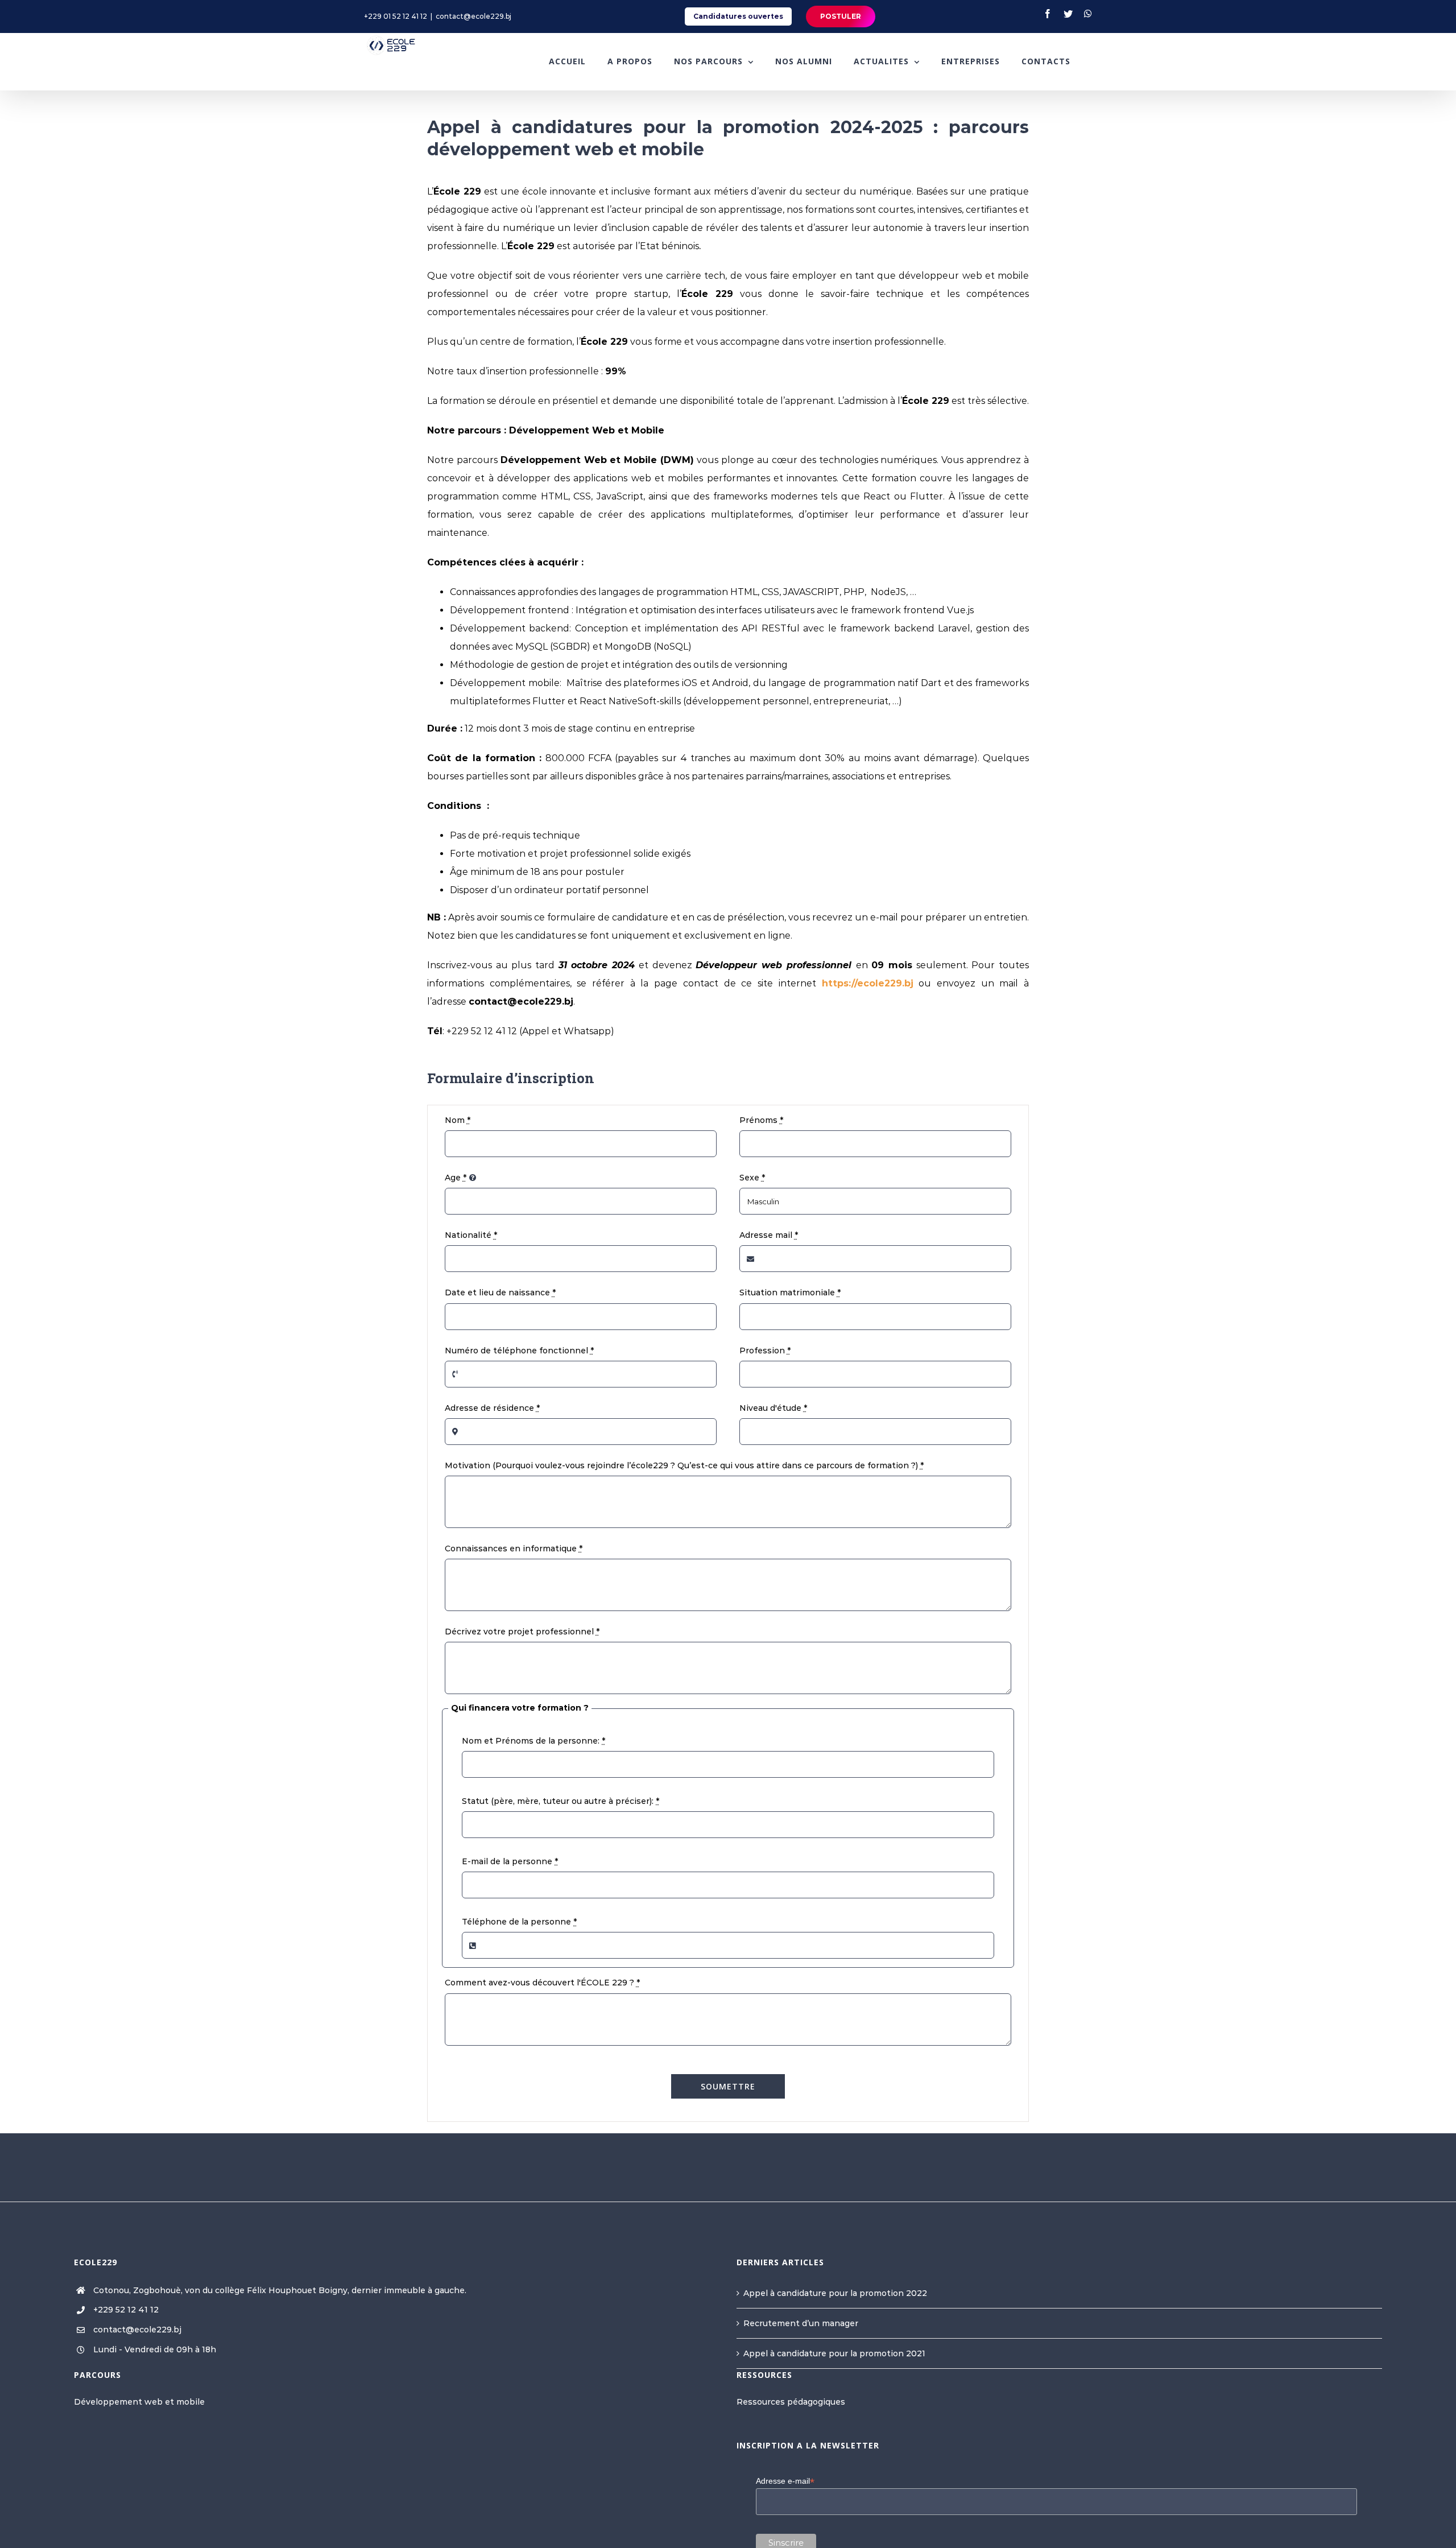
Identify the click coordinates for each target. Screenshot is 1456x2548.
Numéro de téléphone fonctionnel (519, 1351)
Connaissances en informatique (514, 1548)
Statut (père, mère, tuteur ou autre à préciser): (561, 1801)
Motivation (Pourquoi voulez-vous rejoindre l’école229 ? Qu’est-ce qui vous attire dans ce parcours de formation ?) (684, 1465)
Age (456, 1178)
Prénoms (761, 1120)
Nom (458, 1120)
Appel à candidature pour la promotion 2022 (835, 2293)
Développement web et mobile (139, 2402)
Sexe (752, 1178)
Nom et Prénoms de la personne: (533, 1741)
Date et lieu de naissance (500, 1292)
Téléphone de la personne (519, 1922)
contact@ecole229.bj (473, 16)
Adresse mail (769, 1235)
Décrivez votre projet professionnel (522, 1632)
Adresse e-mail (785, 2481)
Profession (765, 1351)
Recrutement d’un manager (801, 2323)
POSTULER (841, 16)
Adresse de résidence (492, 1408)
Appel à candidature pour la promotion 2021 (834, 2353)
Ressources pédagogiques (791, 2402)
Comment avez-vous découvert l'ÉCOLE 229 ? (542, 1983)
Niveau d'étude (773, 1408)
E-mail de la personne (510, 1861)
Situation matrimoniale (790, 1292)
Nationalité (471, 1235)
